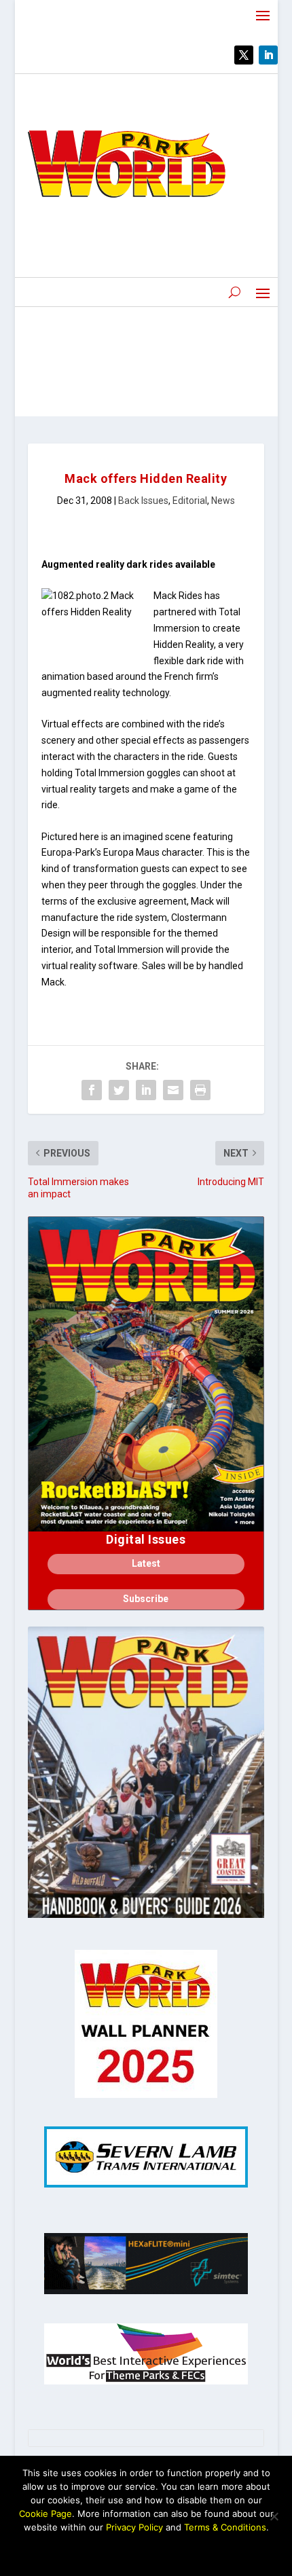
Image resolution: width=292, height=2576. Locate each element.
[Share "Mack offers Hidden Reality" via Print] (200, 1090)
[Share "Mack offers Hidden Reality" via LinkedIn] (146, 1090)
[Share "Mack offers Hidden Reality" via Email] (173, 1090)
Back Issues (143, 501)
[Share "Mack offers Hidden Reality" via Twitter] (119, 1090)
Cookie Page (45, 2514)
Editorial (190, 501)
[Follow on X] (244, 55)
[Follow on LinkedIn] (268, 55)
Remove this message (146, 2550)
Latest (146, 1563)
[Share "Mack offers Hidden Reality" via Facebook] (92, 1090)
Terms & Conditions (225, 2527)
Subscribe (146, 1599)
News (223, 501)
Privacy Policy (134, 2527)
